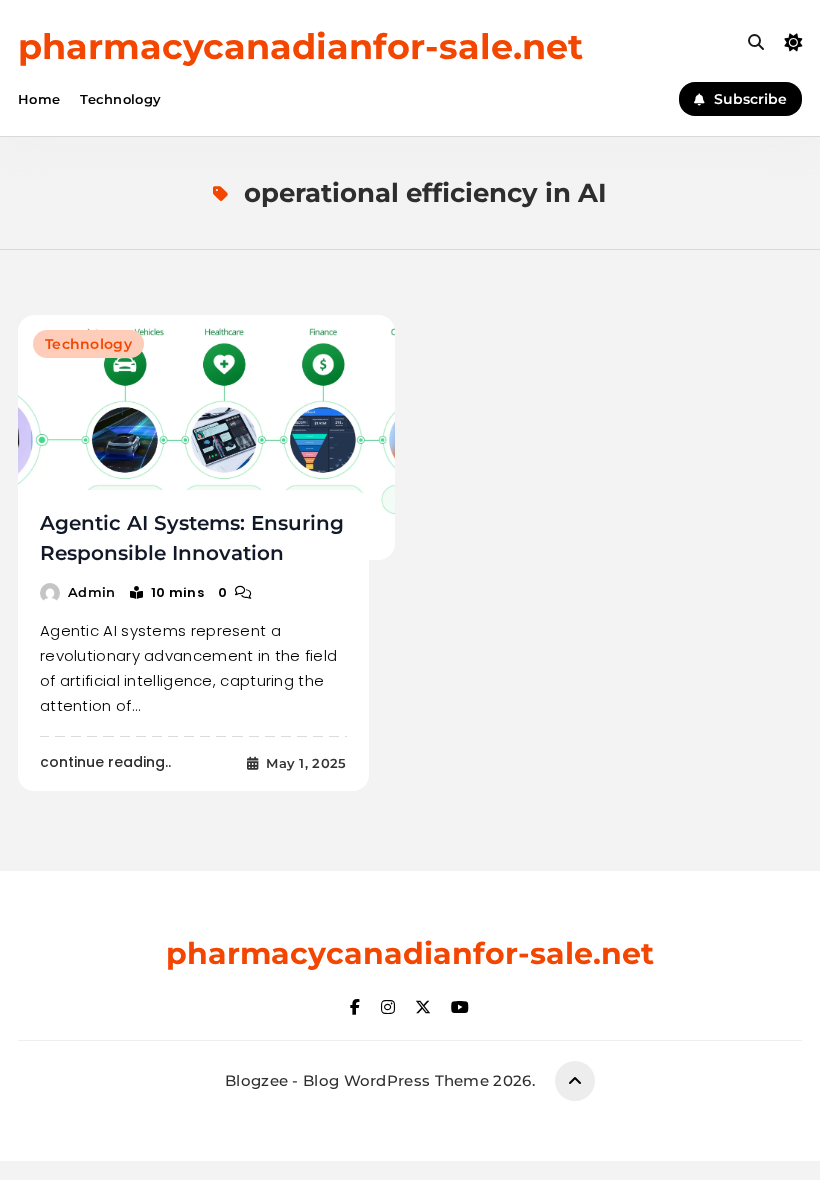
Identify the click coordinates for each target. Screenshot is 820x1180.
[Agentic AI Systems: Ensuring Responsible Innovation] (206, 437)
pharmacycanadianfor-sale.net (300, 46)
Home (39, 99)
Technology (120, 99)
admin (92, 592)
